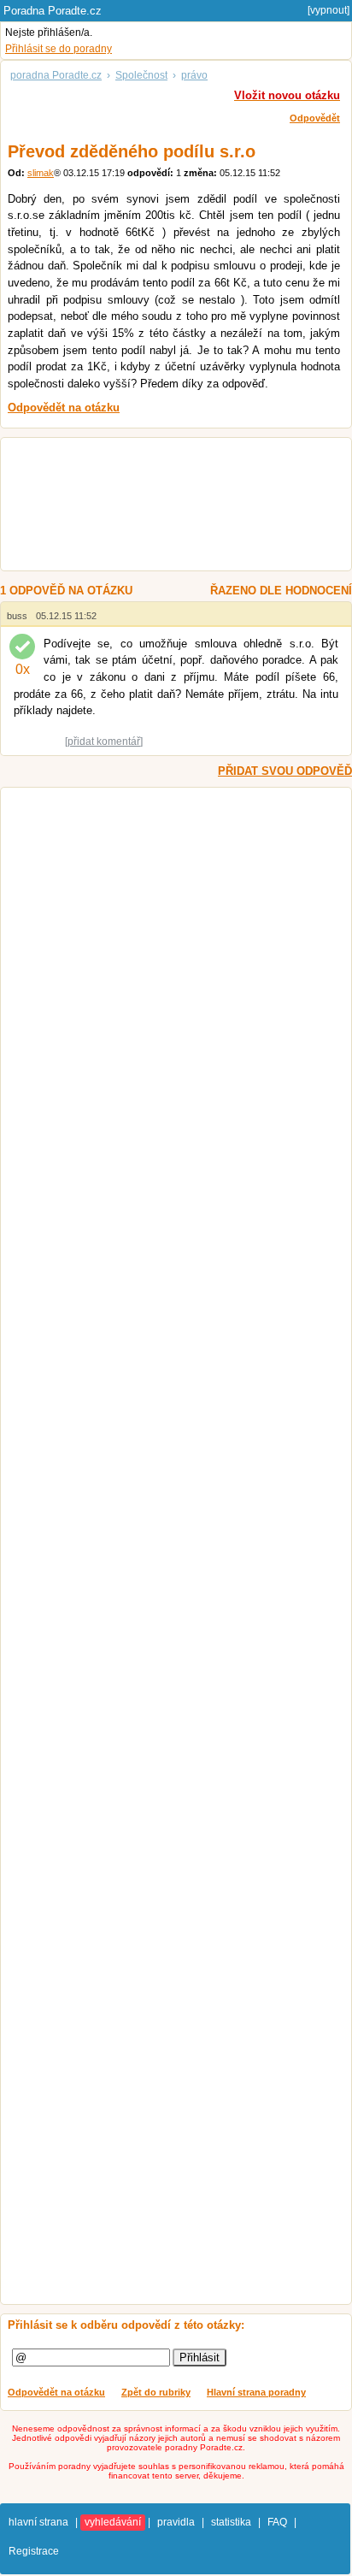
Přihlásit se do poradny (59, 49)
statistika (231, 2522)
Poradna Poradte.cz (53, 11)
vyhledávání (113, 2522)
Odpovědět (315, 118)
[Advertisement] (167, 506)
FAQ (277, 2522)
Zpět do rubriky (156, 2392)
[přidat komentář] (104, 741)
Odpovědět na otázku (56, 2392)
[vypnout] (329, 10)
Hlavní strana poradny (256, 2392)
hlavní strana (38, 2522)
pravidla (176, 2522)
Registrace (34, 2551)
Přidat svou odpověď (285, 771)
